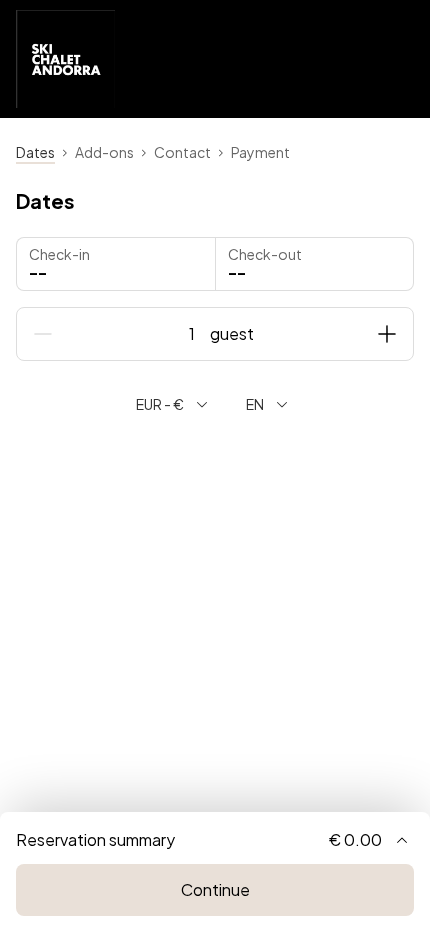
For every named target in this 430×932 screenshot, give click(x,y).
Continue (215, 889)
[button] (315, 264)
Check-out (265, 254)
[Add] (387, 334)
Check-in (59, 254)
